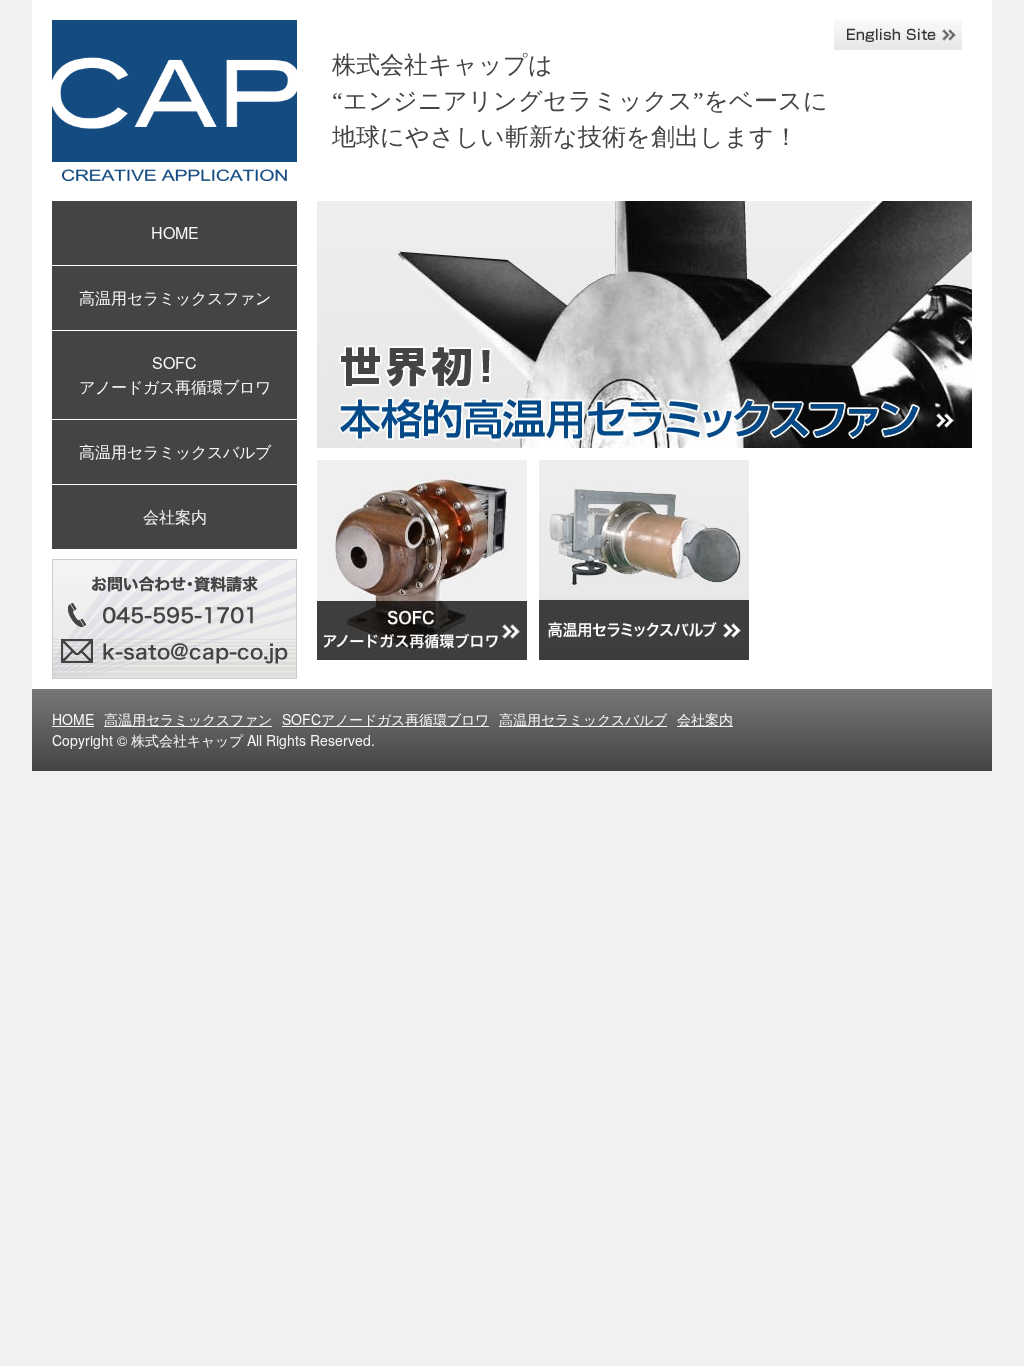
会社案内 (175, 516)
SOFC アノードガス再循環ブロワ (175, 374)
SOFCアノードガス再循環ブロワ (385, 719)
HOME (175, 232)
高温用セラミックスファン (175, 297)
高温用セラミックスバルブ (175, 451)
